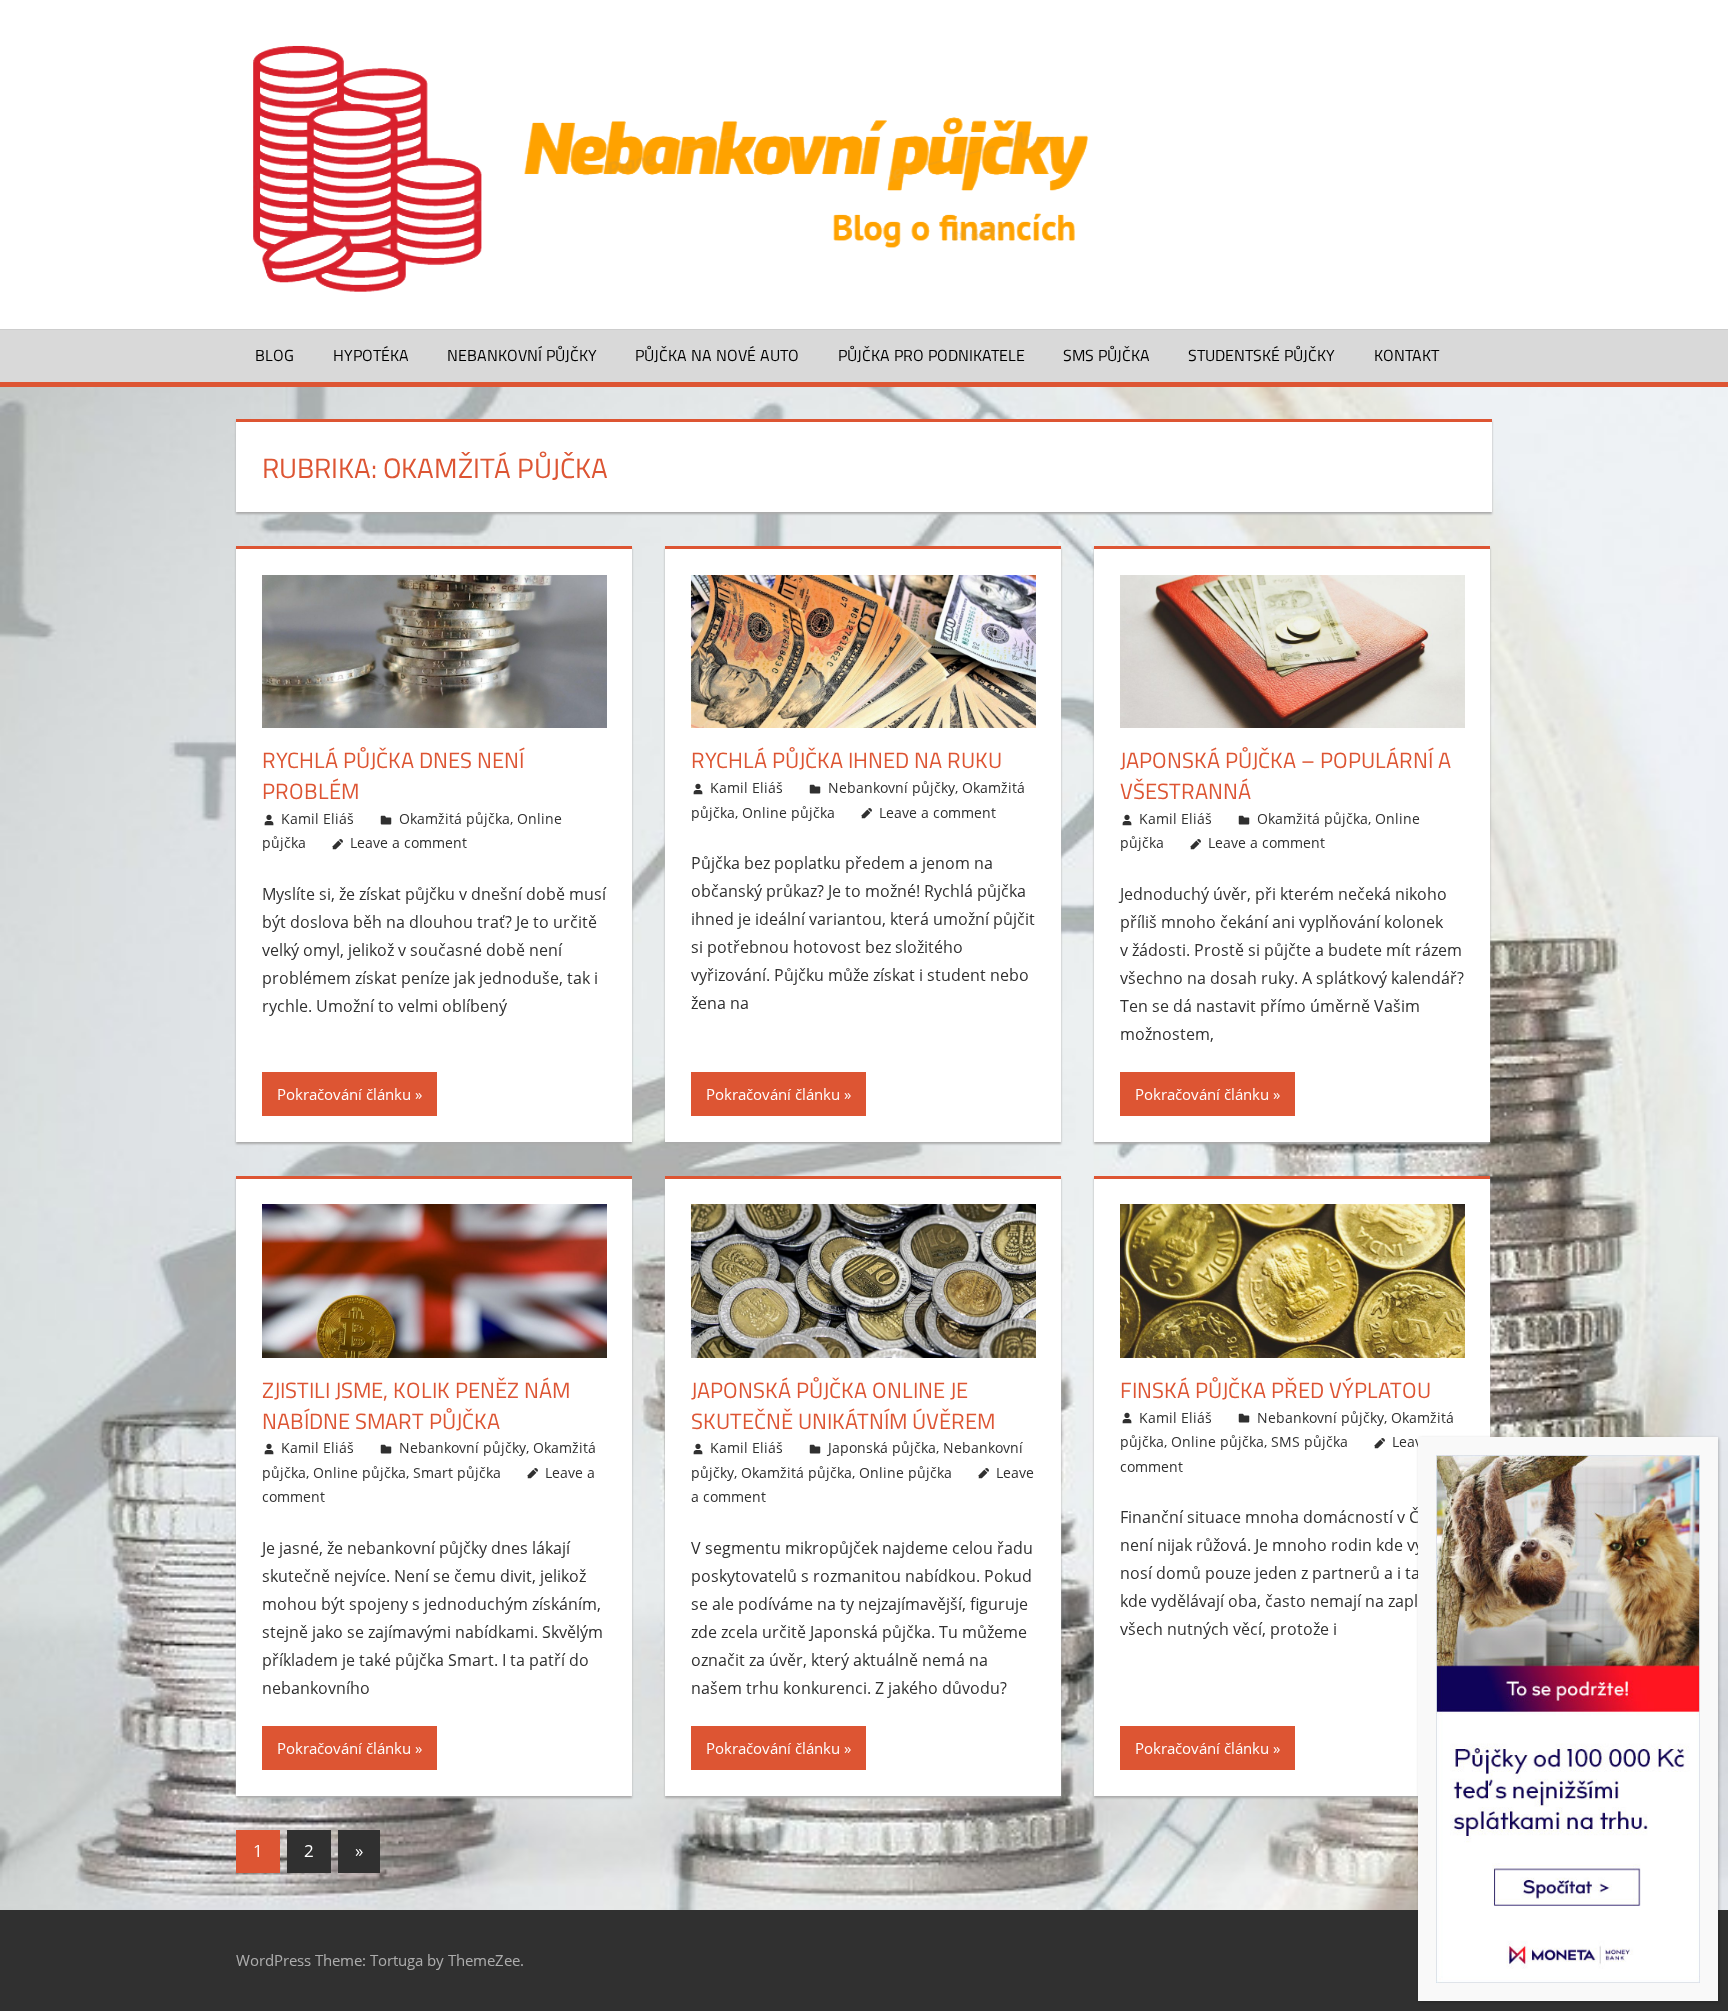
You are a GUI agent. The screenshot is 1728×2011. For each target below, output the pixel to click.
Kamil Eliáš (317, 818)
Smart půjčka (457, 1472)
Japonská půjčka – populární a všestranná (1285, 775)
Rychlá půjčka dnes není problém (393, 775)
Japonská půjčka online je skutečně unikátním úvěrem (843, 1405)
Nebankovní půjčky (522, 355)
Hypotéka (371, 355)
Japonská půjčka (882, 1447)
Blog (274, 355)
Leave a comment (408, 842)
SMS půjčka (1106, 355)
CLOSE (1712, 1450)
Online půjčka (788, 812)
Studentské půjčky (1261, 355)
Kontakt (1406, 355)
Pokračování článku (344, 1094)
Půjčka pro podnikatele (931, 355)
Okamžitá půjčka (454, 818)
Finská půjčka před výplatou (1275, 1390)
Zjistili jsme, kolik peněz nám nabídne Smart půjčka (416, 1405)
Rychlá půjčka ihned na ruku (846, 760)
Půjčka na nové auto (717, 355)
